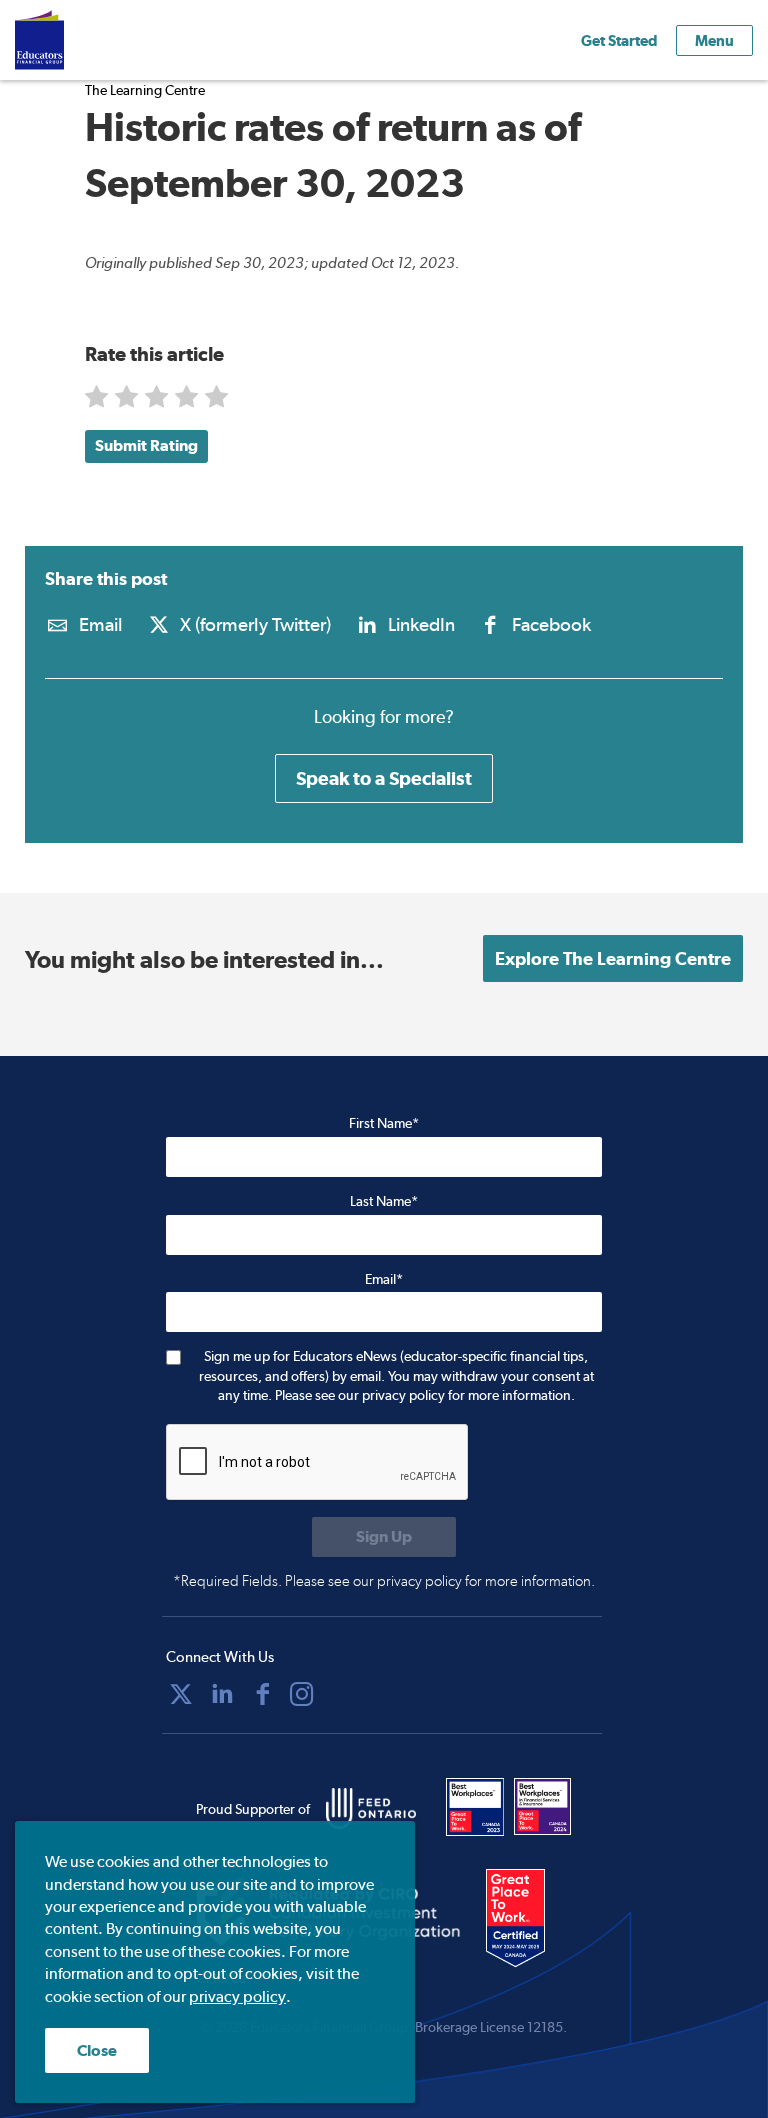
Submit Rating (146, 445)
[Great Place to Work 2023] (475, 1807)
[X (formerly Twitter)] (181, 1694)
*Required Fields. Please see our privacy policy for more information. (384, 1581)
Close (97, 2050)
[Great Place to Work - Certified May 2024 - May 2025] (528, 1919)
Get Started (619, 40)
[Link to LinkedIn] (222, 1694)
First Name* (384, 1123)
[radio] (98, 401)
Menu (714, 40)
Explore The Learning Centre (613, 958)
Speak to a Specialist (384, 778)
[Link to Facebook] (263, 1694)
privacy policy (237, 1996)
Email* (384, 1279)
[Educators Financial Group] (69, 40)
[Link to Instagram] (302, 1694)
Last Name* (384, 1201)
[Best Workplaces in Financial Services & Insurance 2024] (543, 1807)
